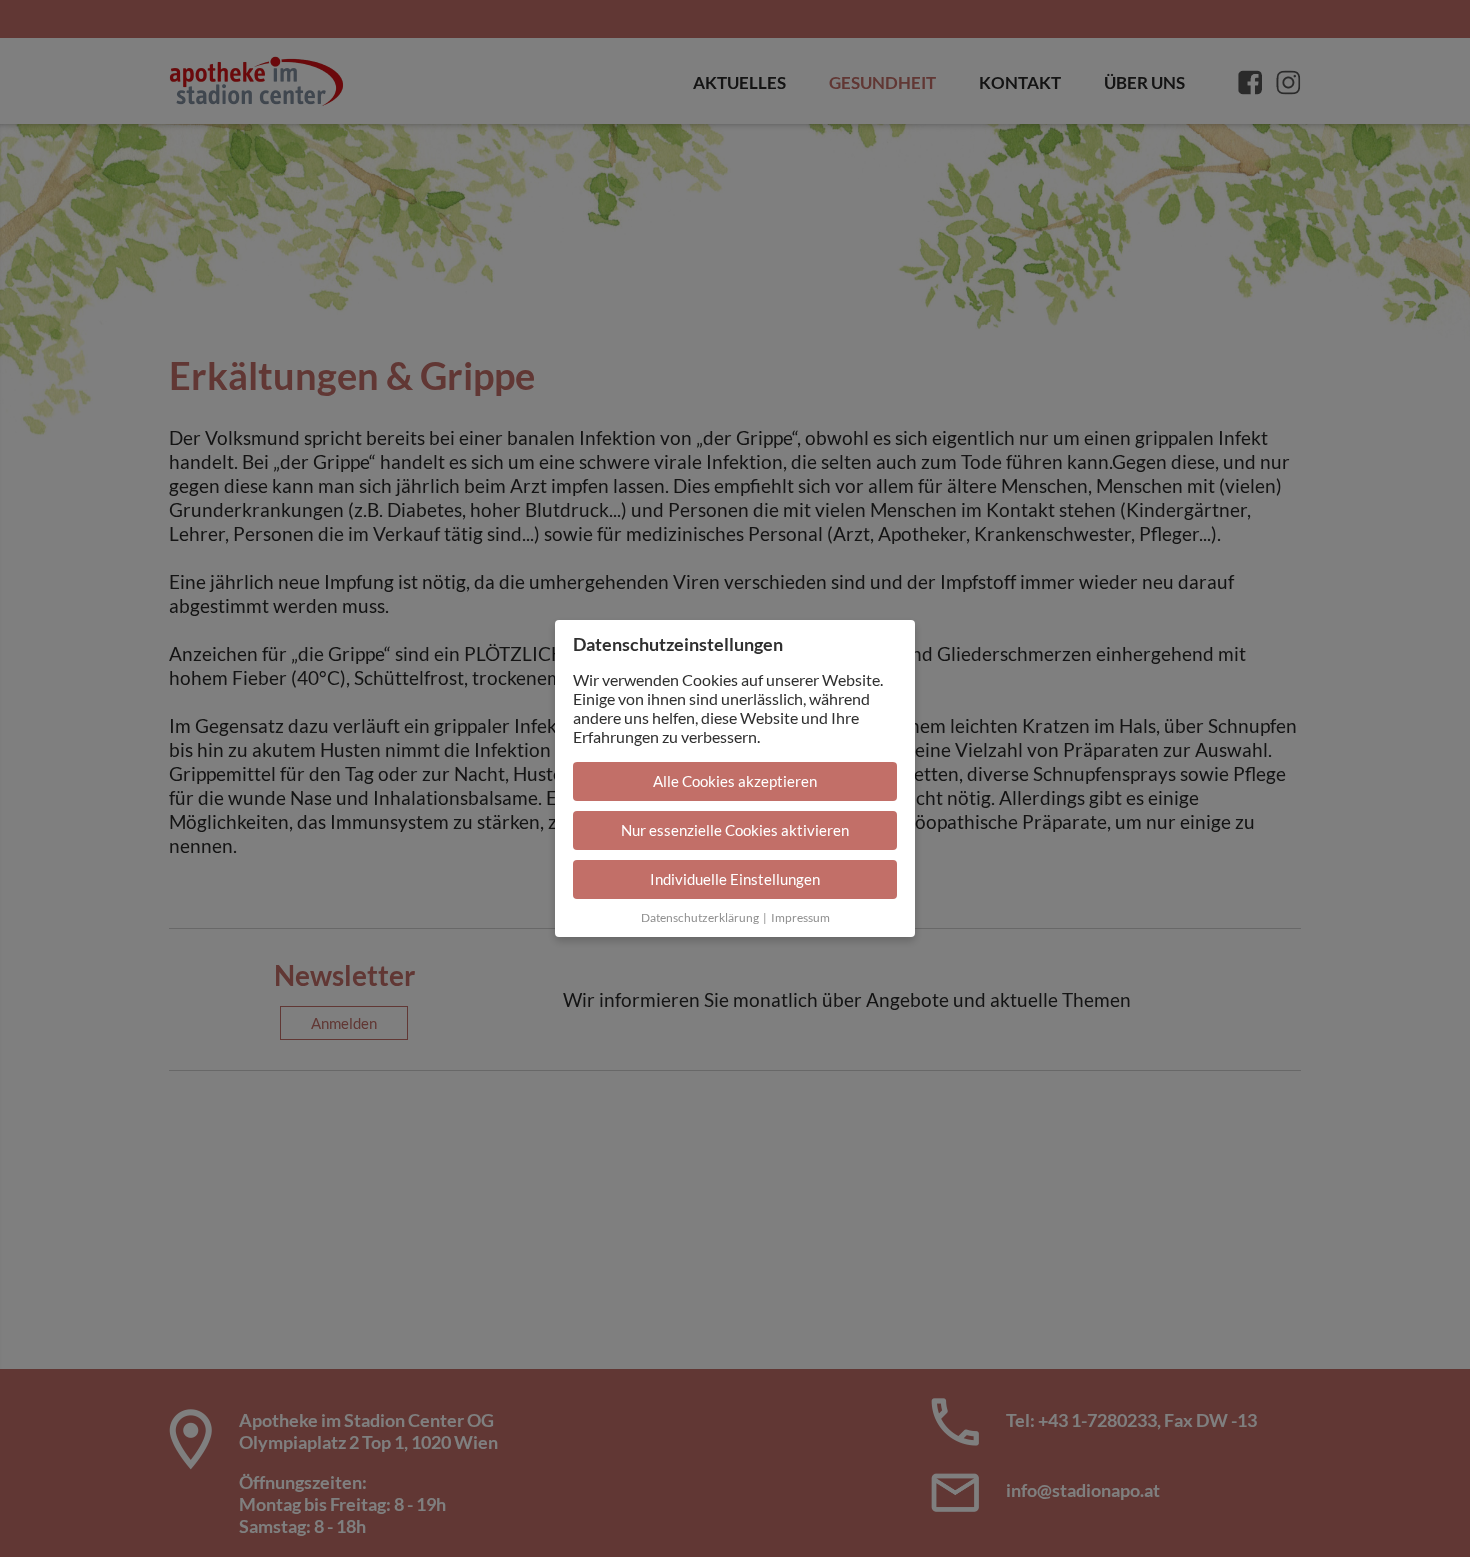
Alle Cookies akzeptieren (735, 781)
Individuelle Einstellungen (735, 879)
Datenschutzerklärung (700, 917)
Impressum (800, 917)
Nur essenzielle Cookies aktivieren (735, 830)
